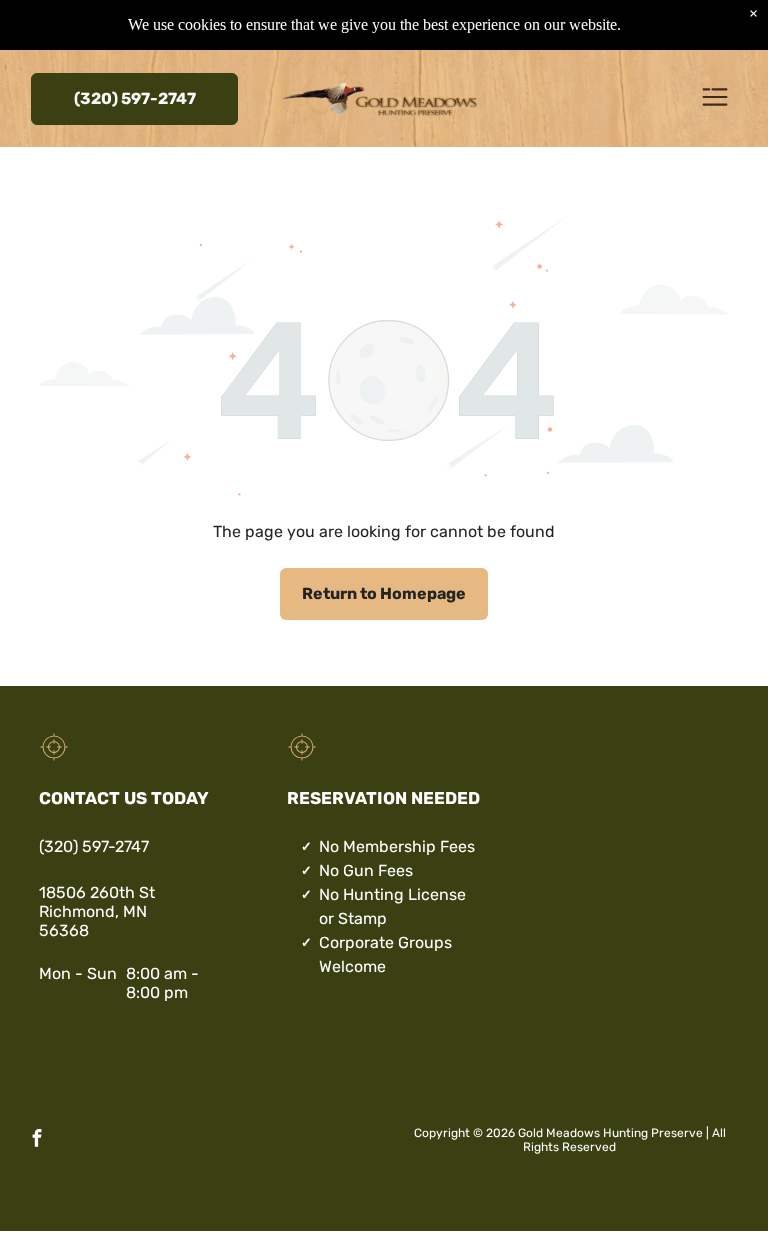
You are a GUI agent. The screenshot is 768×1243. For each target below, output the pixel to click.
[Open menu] (715, 98)
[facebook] (37, 1140)
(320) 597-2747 (94, 846)
